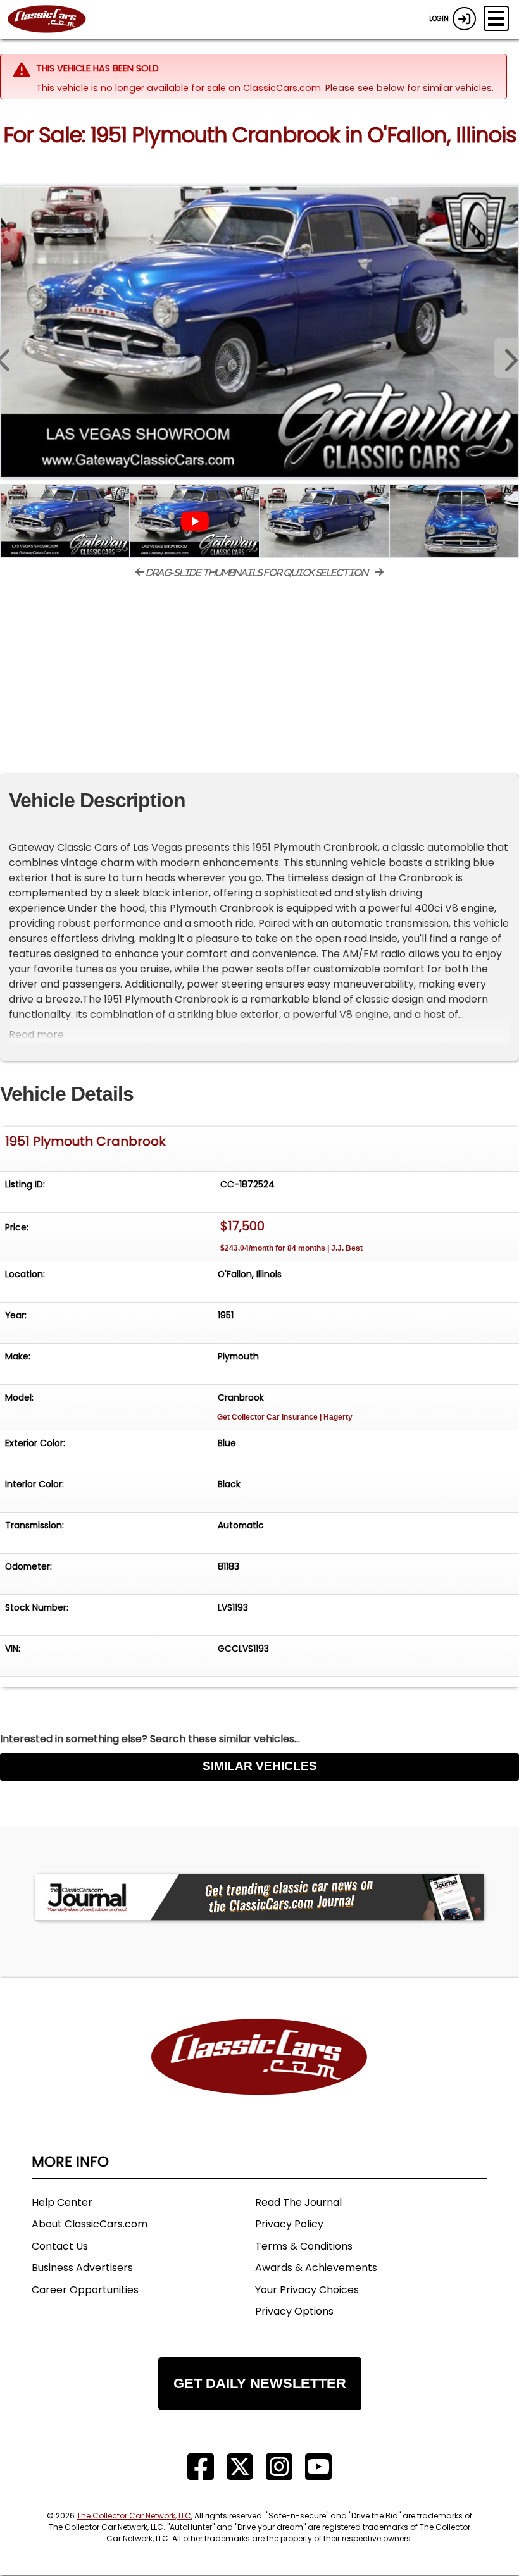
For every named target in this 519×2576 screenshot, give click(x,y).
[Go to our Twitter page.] (240, 2467)
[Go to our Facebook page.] (201, 2467)
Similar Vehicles (260, 1766)
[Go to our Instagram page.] (279, 2467)
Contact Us (60, 2246)
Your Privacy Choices (307, 2290)
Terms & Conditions (304, 2246)
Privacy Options (294, 2311)
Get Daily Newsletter (260, 2383)
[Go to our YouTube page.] (318, 2467)
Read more (36, 1035)
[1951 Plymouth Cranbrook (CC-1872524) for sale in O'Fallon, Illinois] (259, 331)
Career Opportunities (85, 2290)
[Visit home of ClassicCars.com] (259, 2076)
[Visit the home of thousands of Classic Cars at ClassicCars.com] (54, 20)
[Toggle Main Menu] (496, 18)
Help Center (62, 2202)
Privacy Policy (289, 2224)
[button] (506, 358)
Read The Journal (298, 2202)
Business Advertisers (82, 2268)
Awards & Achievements (316, 2268)
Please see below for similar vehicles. (410, 88)
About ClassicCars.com (90, 2224)
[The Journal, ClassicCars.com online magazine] (259, 1897)
